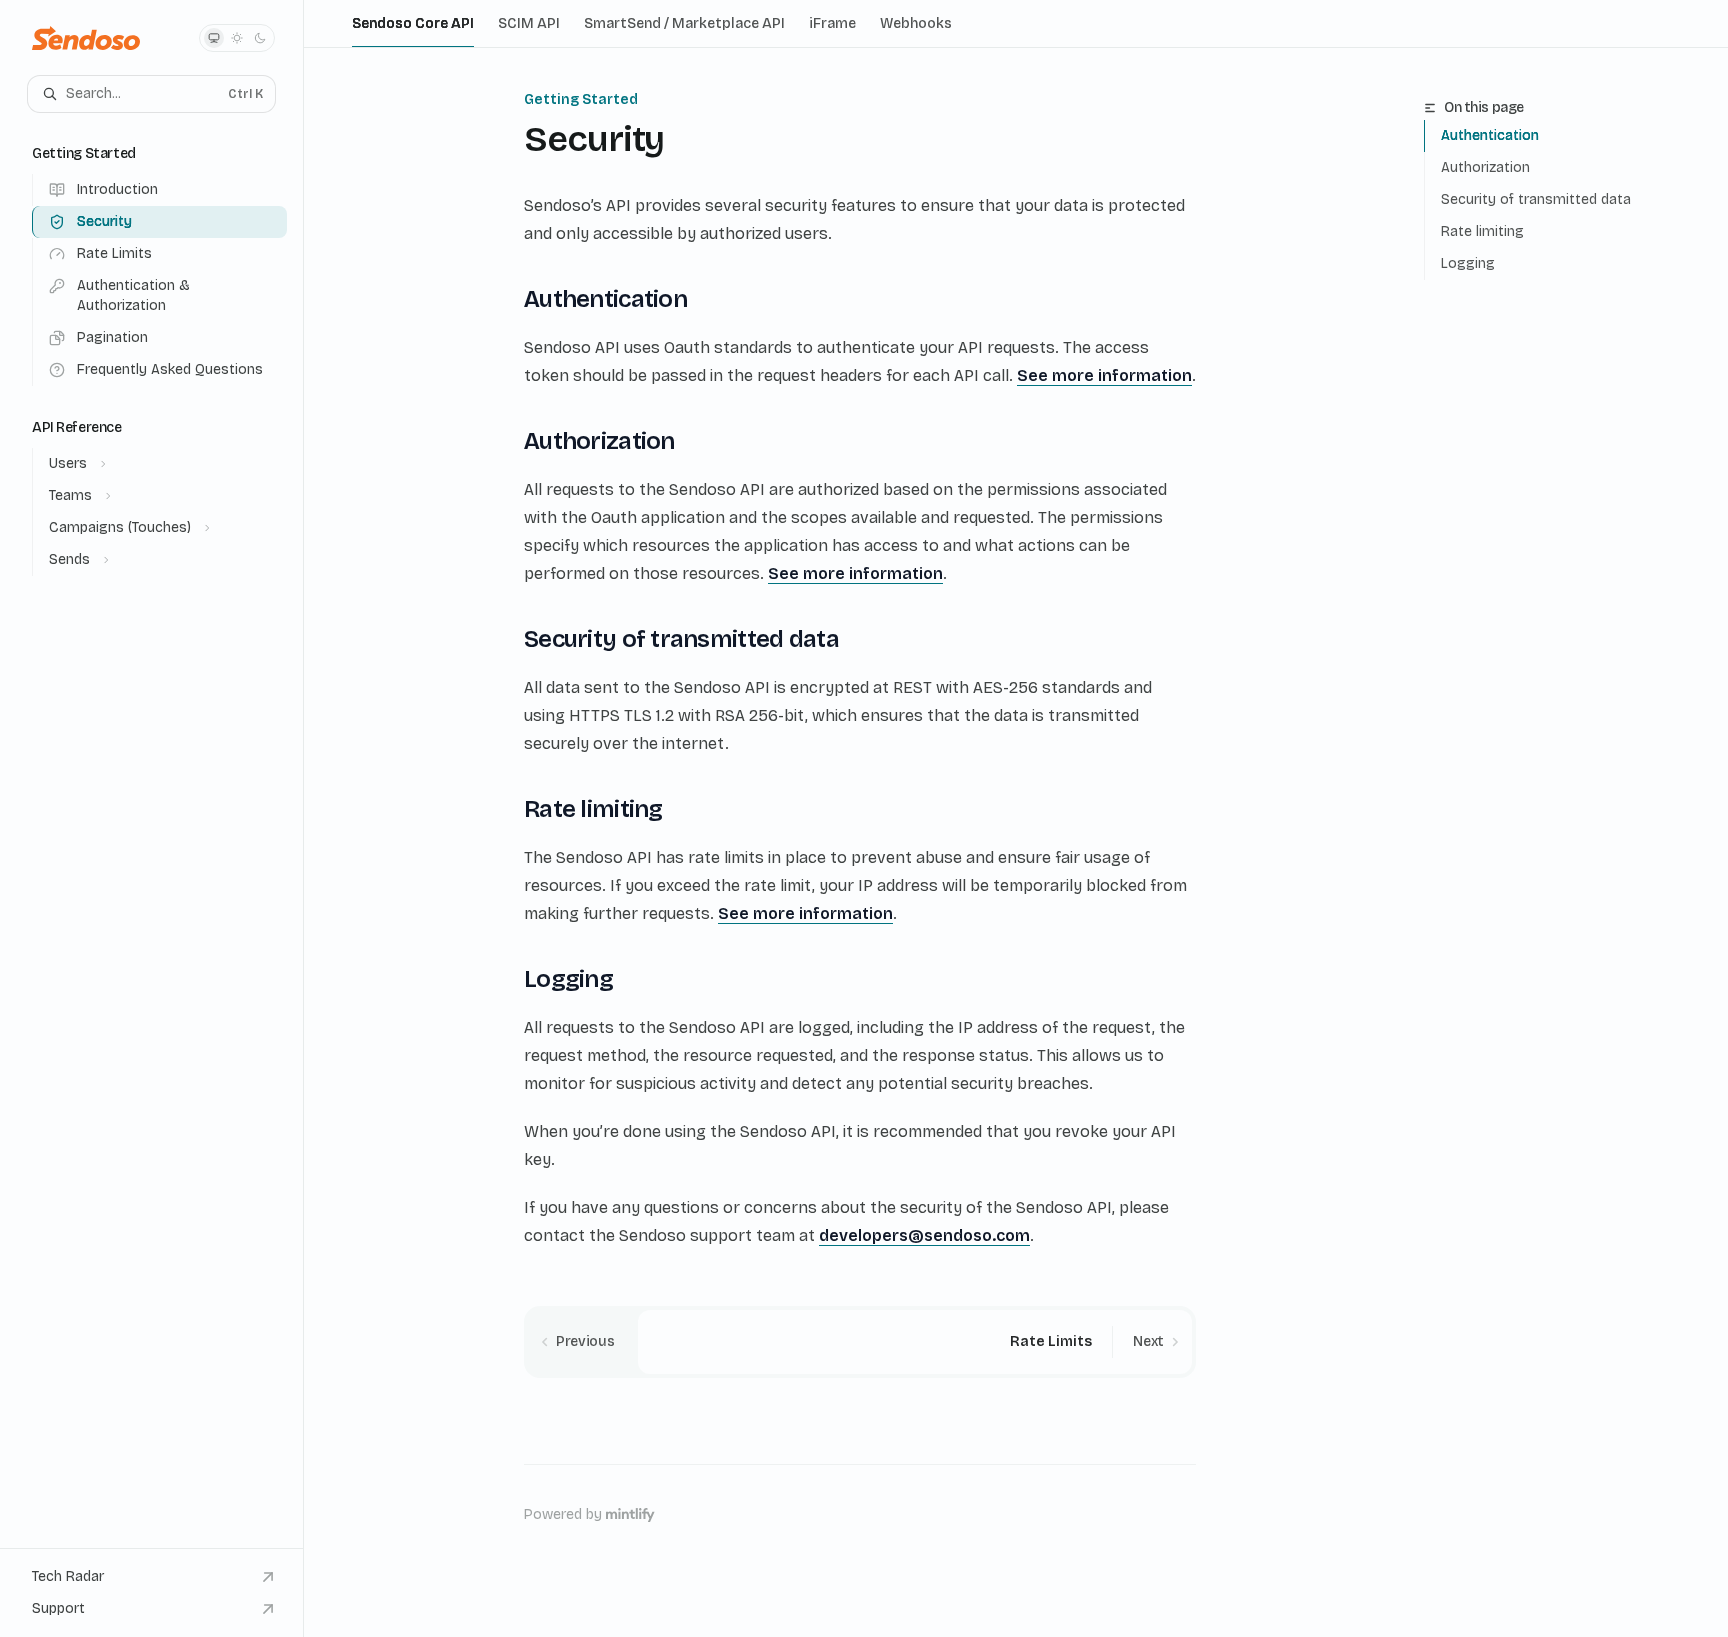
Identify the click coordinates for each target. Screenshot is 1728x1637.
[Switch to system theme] (214, 38)
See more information (1104, 375)
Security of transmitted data (1536, 199)
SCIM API (529, 23)
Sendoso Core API (413, 23)
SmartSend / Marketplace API (684, 23)
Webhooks (916, 23)
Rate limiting (1482, 231)
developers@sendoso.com (924, 1235)
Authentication (1490, 135)
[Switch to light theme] (237, 38)
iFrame (832, 23)
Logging (1468, 263)
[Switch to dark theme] (260, 38)
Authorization (1485, 167)
